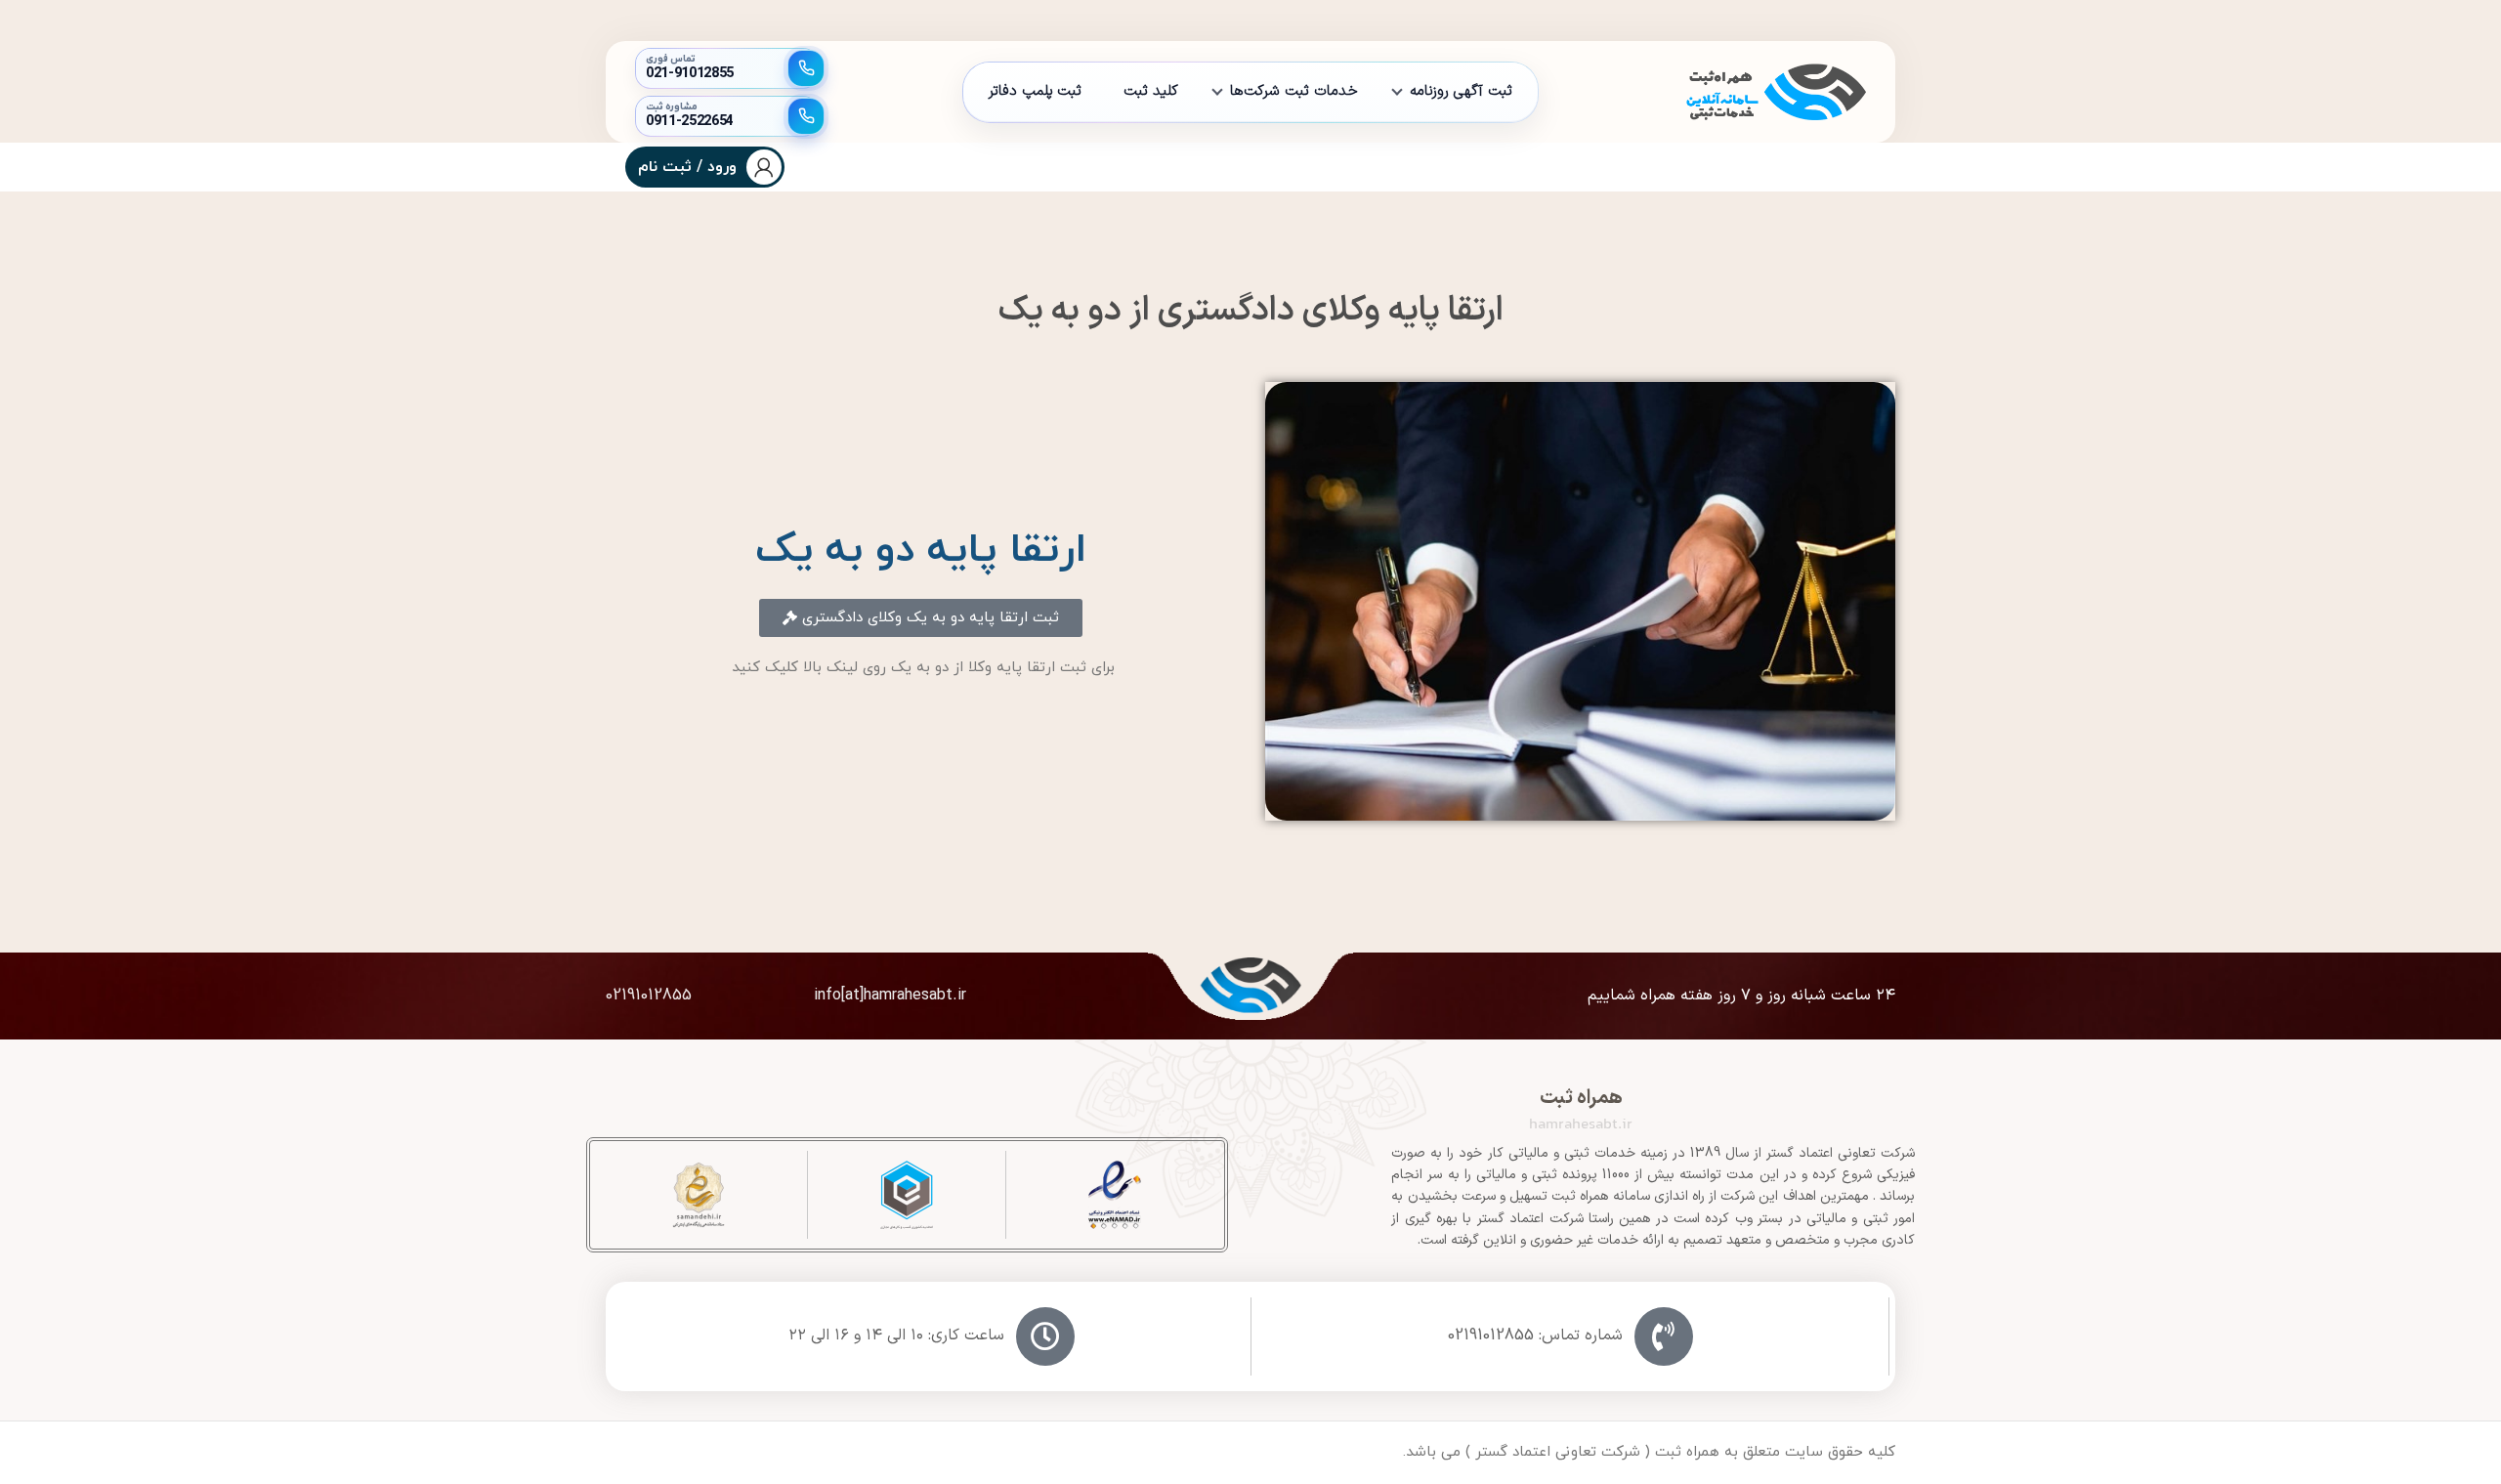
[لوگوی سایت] (1773, 90)
